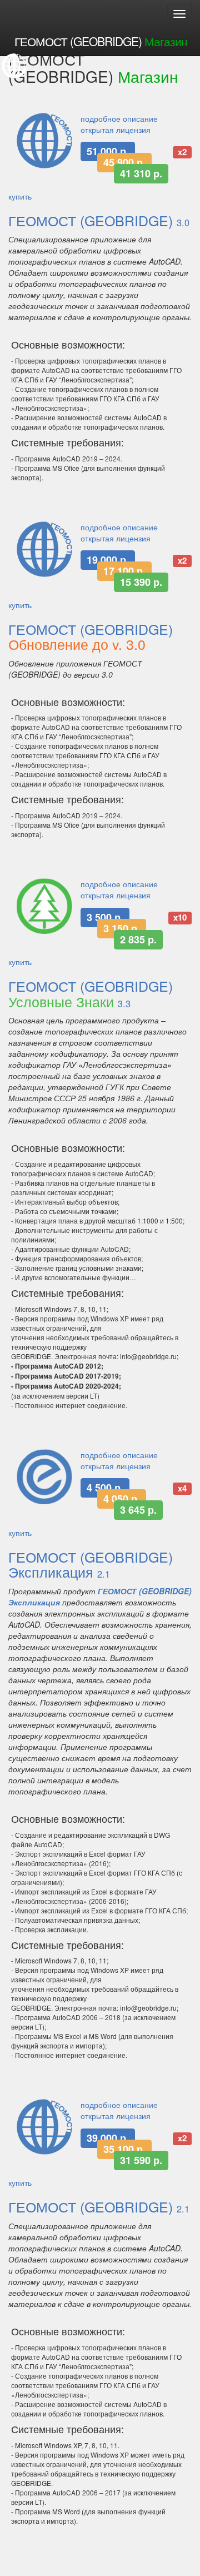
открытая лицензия (116, 130)
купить (20, 196)
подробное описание (119, 118)
